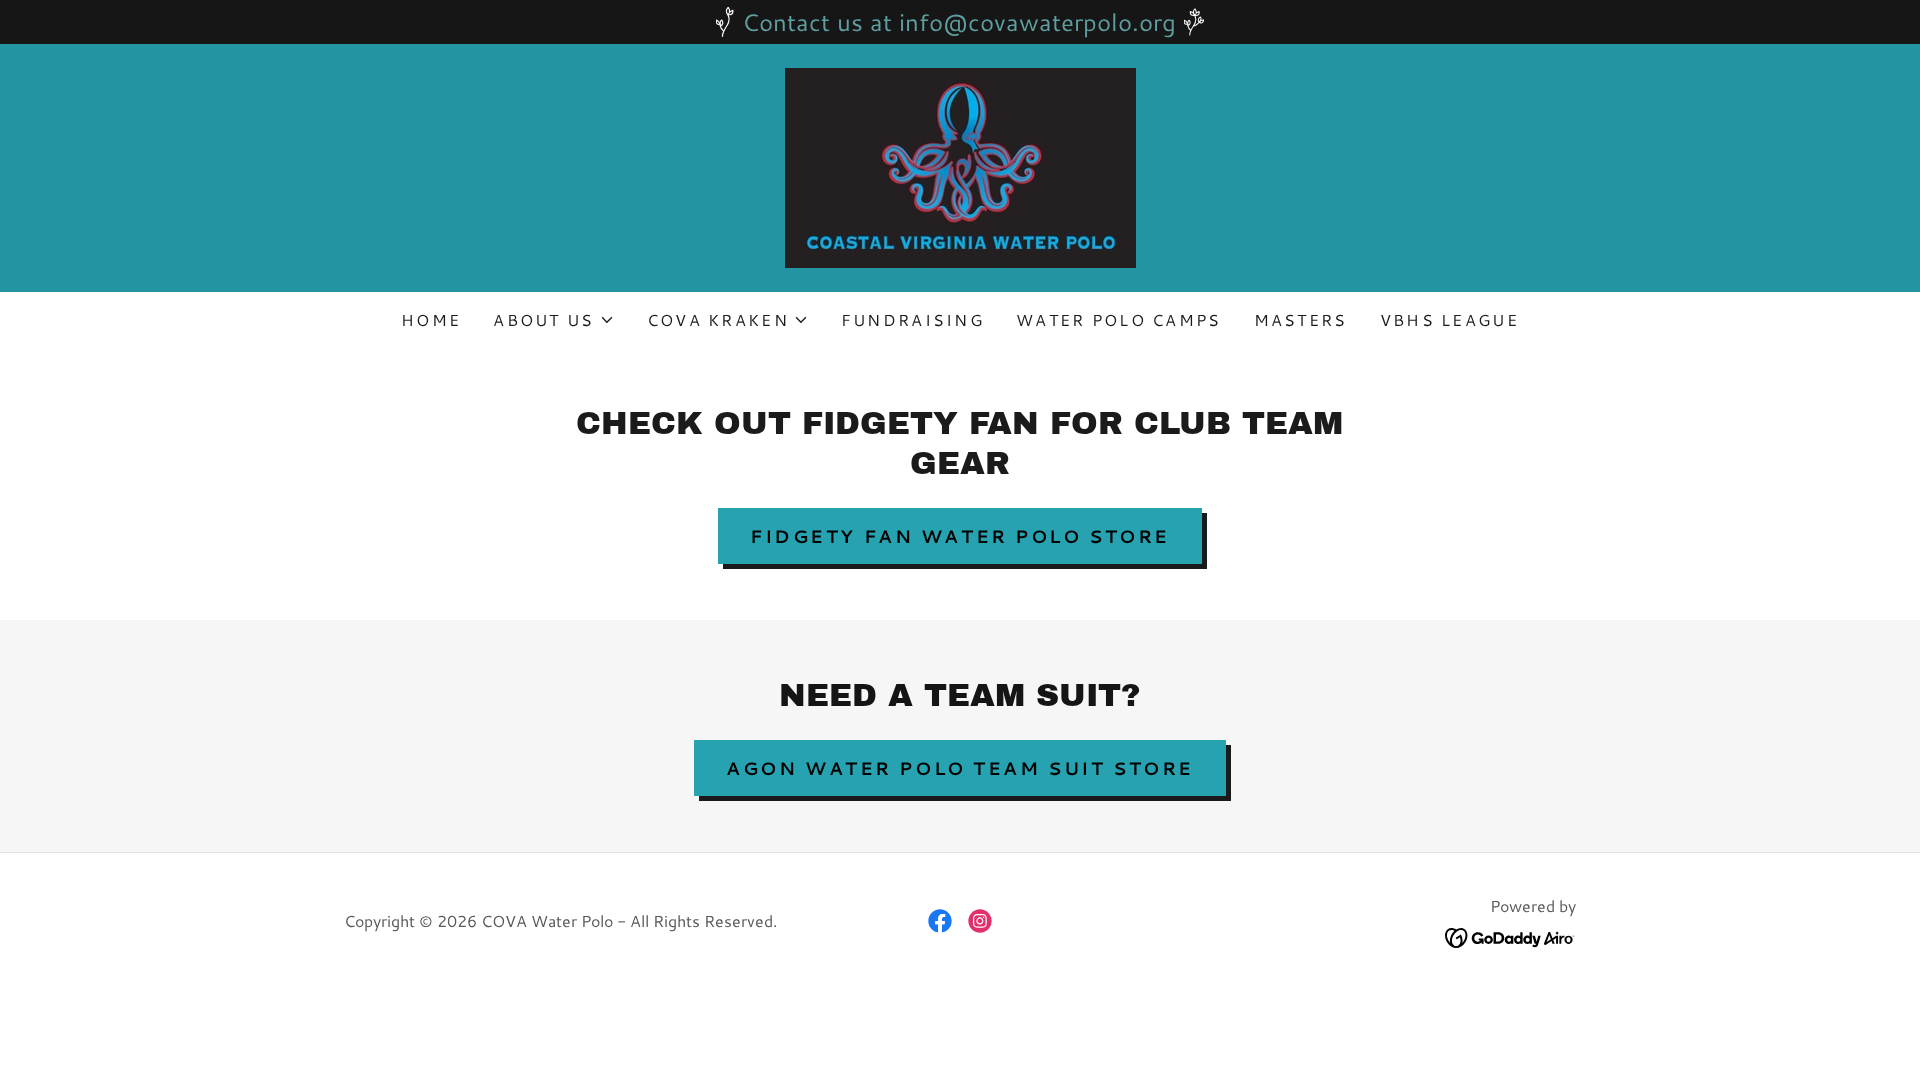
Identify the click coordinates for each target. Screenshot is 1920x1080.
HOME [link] (431, 319)
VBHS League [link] (1449, 319)
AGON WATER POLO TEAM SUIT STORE (960, 768)
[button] (553, 320)
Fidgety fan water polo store (960, 536)
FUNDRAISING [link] (912, 319)
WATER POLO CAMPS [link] (1119, 319)
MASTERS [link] (1301, 319)
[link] (959, 165)
